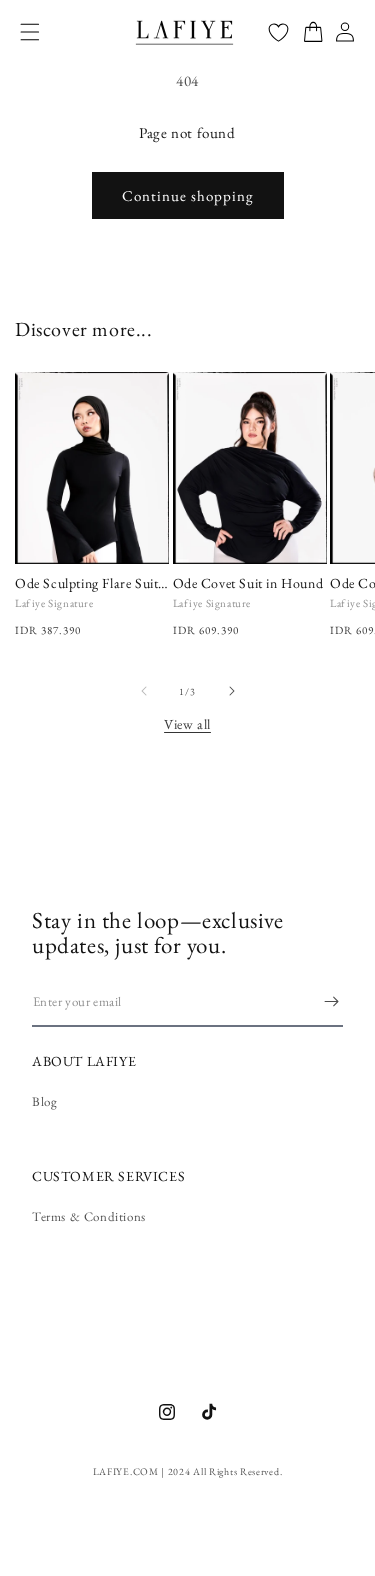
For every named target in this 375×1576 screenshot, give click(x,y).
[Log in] (345, 32)
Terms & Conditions (89, 1216)
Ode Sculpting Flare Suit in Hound (86, 583)
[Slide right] (232, 691)
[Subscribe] (331, 1001)
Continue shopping (188, 195)
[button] (30, 32)
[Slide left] (144, 691)
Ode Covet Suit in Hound (248, 583)
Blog (44, 1101)
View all (187, 724)
